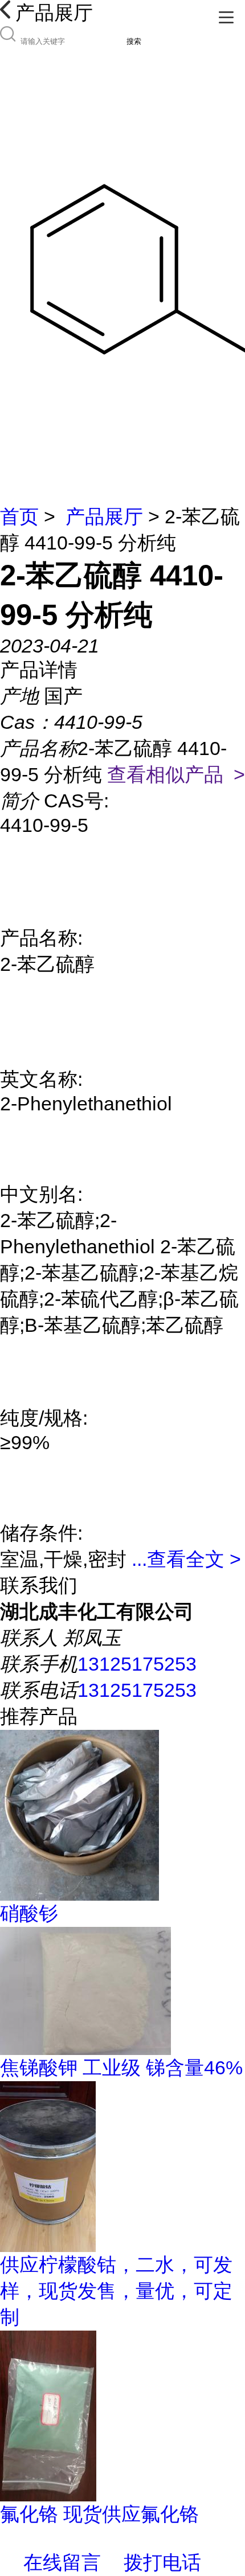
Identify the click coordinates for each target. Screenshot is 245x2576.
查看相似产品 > (176, 774)
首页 (19, 516)
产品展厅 (104, 516)
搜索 (134, 41)
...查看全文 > (186, 1559)
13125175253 (137, 1664)
